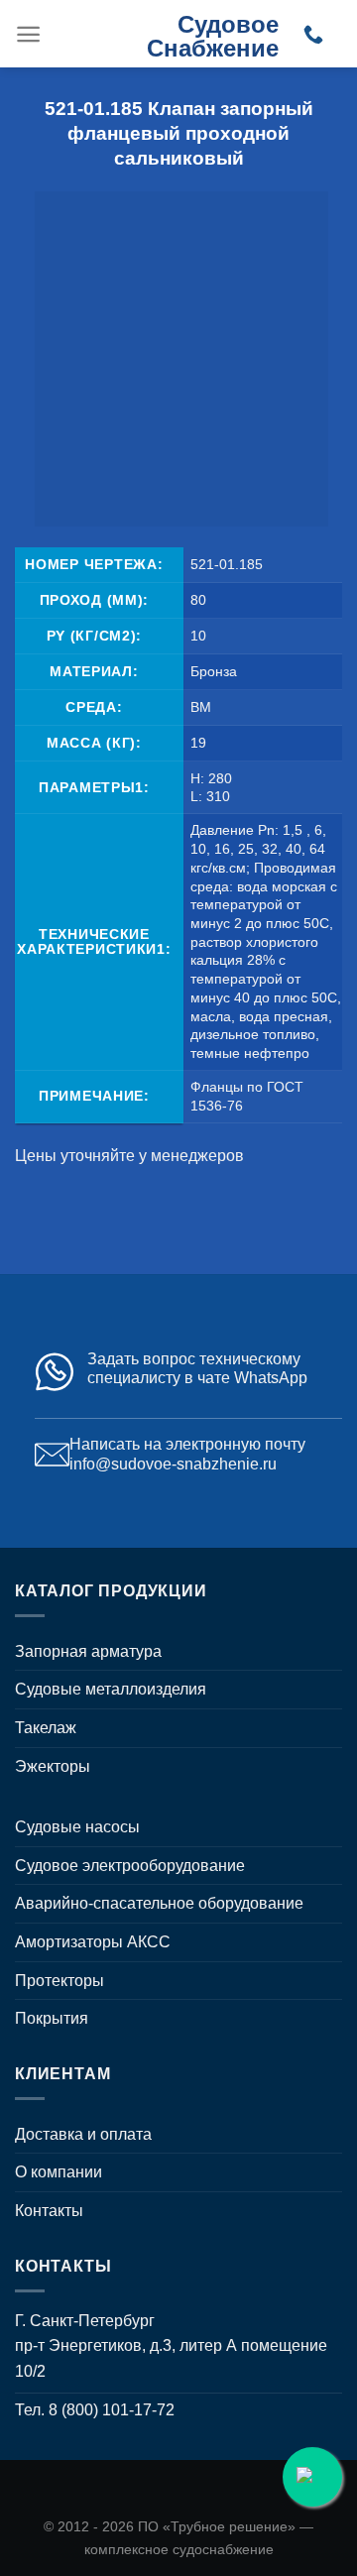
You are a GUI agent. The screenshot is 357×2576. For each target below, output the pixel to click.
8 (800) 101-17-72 (112, 2410)
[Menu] (28, 34)
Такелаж (46, 1728)
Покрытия (52, 2018)
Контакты (49, 2211)
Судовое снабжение (213, 36)
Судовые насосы (77, 1827)
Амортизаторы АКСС (93, 1942)
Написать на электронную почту (187, 1444)
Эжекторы (53, 1766)
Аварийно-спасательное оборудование (159, 1903)
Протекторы (59, 1981)
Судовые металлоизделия (111, 1689)
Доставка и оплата (83, 2134)
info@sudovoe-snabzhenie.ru (173, 1464)
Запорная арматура (88, 1651)
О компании (59, 2172)
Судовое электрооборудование (130, 1866)
